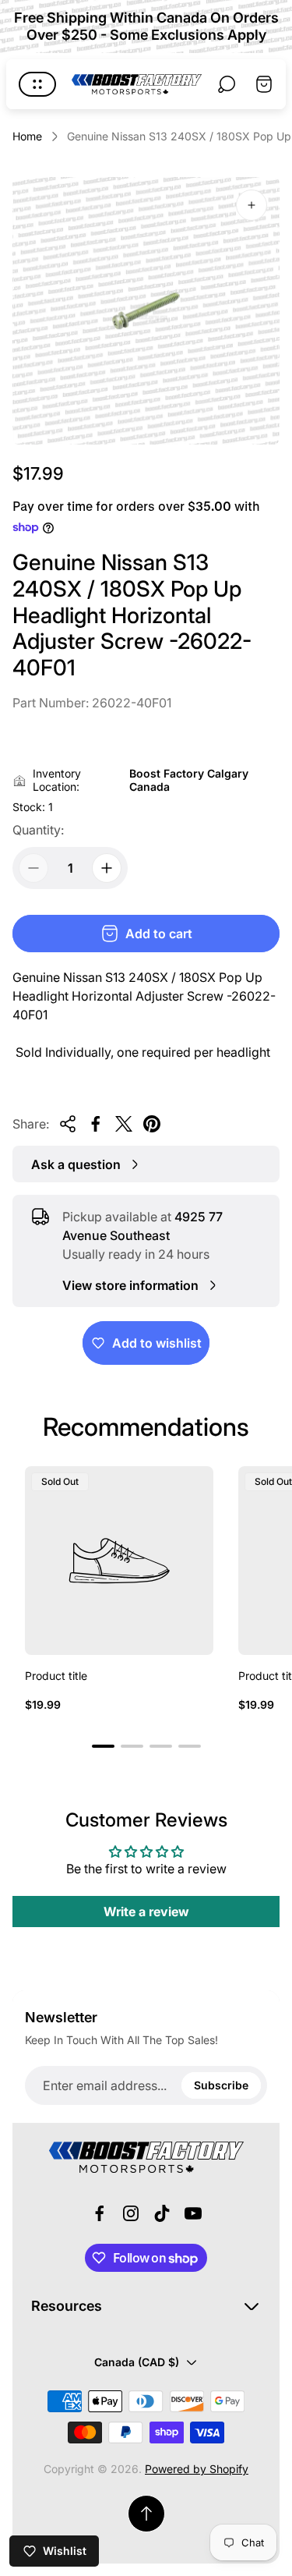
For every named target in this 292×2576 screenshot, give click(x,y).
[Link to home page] (146, 2157)
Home (27, 136)
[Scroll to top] (146, 2514)
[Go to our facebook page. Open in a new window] (100, 2213)
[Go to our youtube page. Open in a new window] (193, 2213)
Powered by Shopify (197, 2469)
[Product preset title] (119, 1561)
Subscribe (221, 2085)
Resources (67, 2306)
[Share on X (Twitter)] (124, 1124)
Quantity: (38, 830)
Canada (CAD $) (137, 2362)
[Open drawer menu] (37, 84)
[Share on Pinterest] (152, 1124)
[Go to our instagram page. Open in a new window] (131, 2213)
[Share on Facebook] (96, 1124)
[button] (103, 1746)
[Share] (68, 1124)
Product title (56, 1676)
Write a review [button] (146, 1912)
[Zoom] (252, 205)
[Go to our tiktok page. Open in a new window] (162, 2213)
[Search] (227, 84)
